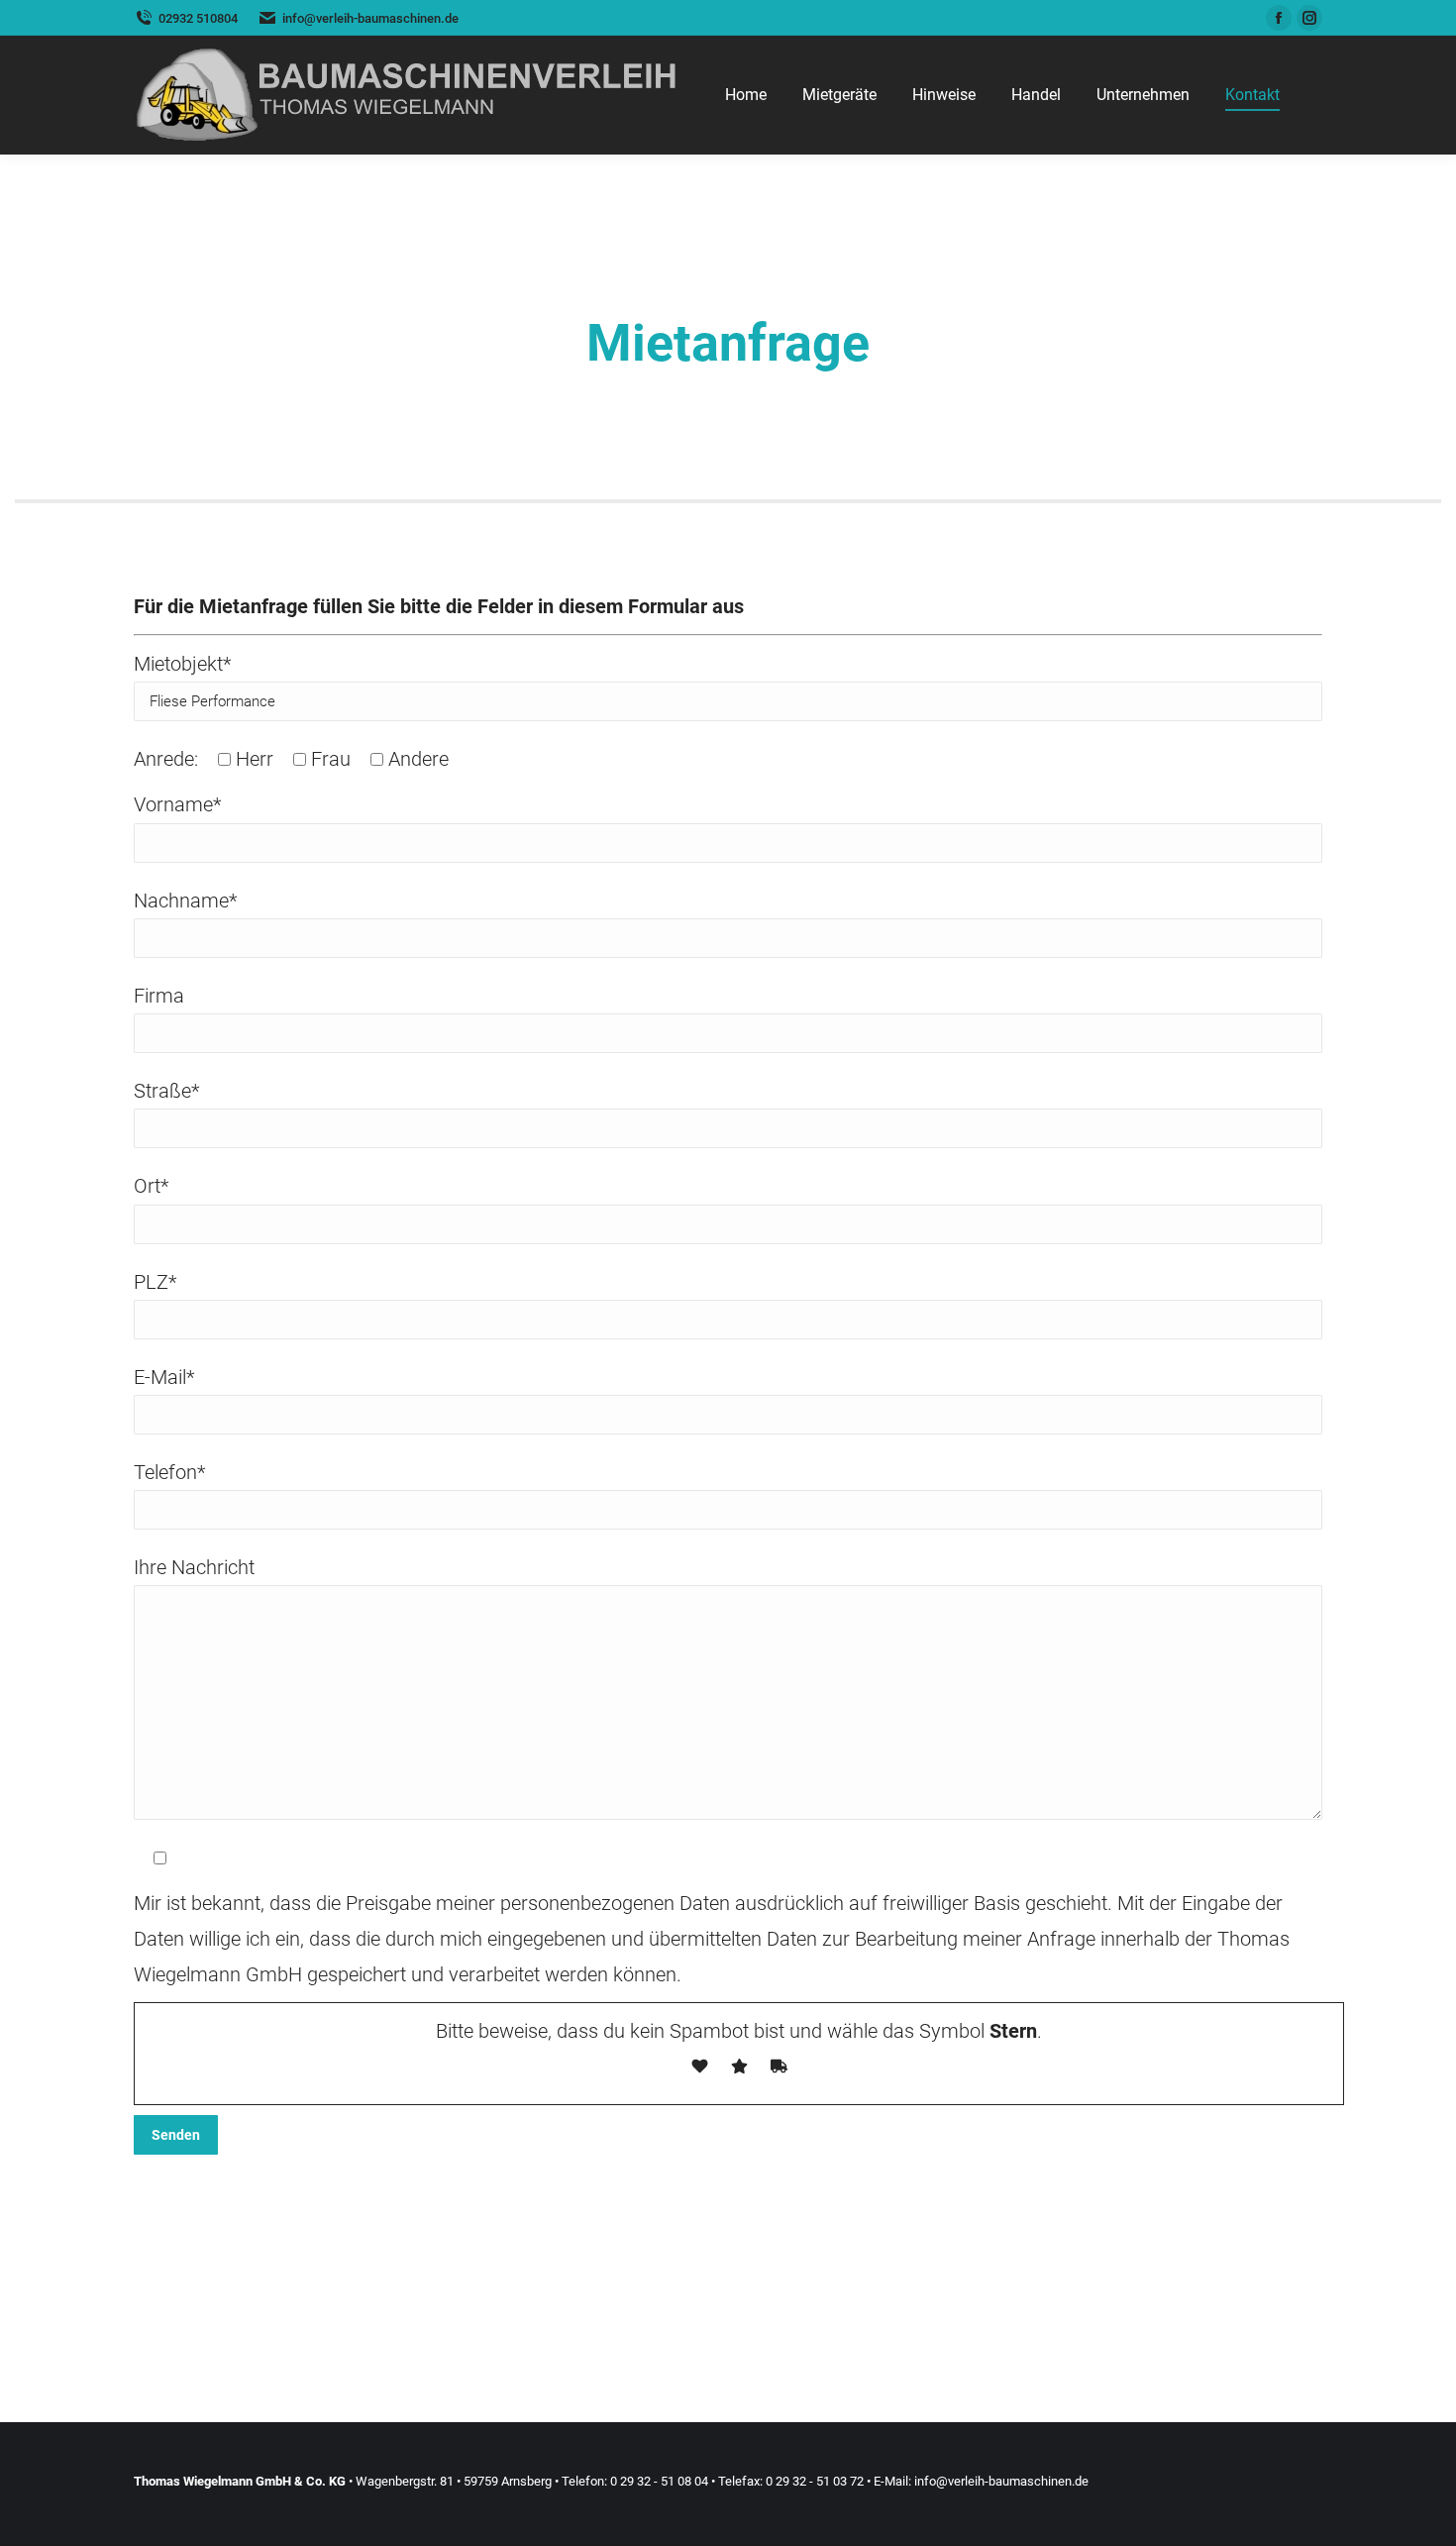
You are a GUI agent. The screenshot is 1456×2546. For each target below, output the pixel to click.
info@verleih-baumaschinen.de (1001, 2481)
